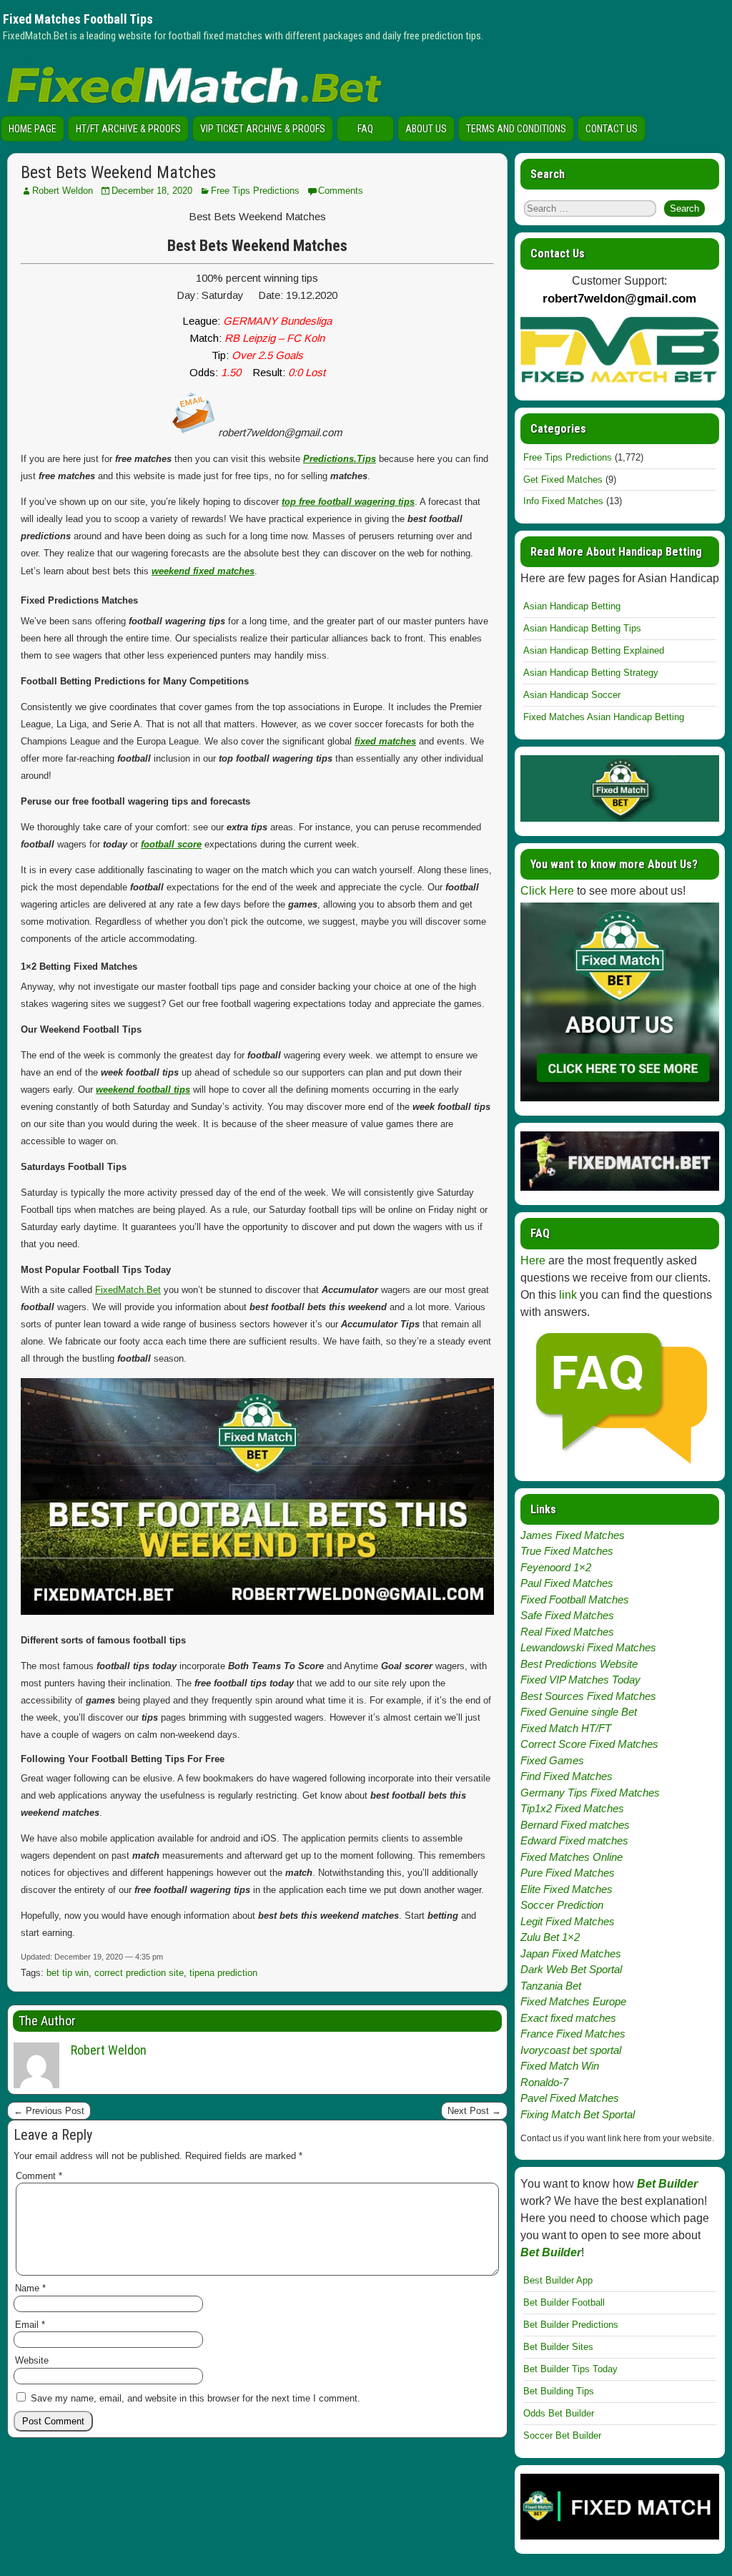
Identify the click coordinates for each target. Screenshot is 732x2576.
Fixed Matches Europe (573, 2001)
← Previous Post (49, 2111)
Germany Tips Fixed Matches (590, 1793)
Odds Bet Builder (559, 2413)
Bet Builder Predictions (571, 2325)
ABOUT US (426, 129)
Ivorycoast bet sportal (571, 2050)
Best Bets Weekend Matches (118, 172)
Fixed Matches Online (572, 1857)
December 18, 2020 (152, 191)
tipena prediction (223, 1973)
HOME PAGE (33, 129)
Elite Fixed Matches (567, 1889)
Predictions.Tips (340, 459)
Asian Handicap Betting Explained (594, 650)
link (568, 1295)
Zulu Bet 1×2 (550, 1937)
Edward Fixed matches (574, 1840)
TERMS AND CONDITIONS (516, 129)
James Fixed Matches (573, 1535)
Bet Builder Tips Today (570, 2369)
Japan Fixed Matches (571, 1953)
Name (30, 2288)
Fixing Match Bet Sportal (578, 2114)
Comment (39, 2176)
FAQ (365, 129)
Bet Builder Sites (558, 2347)
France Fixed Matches (573, 2034)
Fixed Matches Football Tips (78, 19)
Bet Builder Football (564, 2302)
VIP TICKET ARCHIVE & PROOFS (263, 129)
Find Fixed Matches (567, 1776)
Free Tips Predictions (255, 191)
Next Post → (474, 2111)
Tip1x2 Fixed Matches (572, 1808)
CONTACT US (612, 129)
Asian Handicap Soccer (572, 695)
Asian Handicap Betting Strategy (591, 673)
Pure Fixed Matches (568, 1873)
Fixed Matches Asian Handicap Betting (604, 717)
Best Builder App (558, 2280)
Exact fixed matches (568, 2018)
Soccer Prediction (562, 1905)
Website (32, 2360)
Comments (341, 191)
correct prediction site (139, 1973)
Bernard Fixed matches (575, 1825)
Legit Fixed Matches (568, 1921)
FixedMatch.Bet (128, 1290)
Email (30, 2325)
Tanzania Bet (551, 1986)
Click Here (547, 891)
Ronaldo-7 (544, 2082)
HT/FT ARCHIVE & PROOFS (128, 129)
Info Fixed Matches (563, 501)
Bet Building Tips (559, 2391)
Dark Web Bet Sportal (571, 1969)
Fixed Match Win (560, 2066)
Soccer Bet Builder (562, 2435)
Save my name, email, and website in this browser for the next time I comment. (196, 2398)
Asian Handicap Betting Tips (582, 628)
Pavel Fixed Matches (570, 2098)
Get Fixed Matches (563, 480)
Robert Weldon (63, 191)
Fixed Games (552, 1760)
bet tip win (68, 1973)
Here (533, 1260)
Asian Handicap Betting (572, 606)
